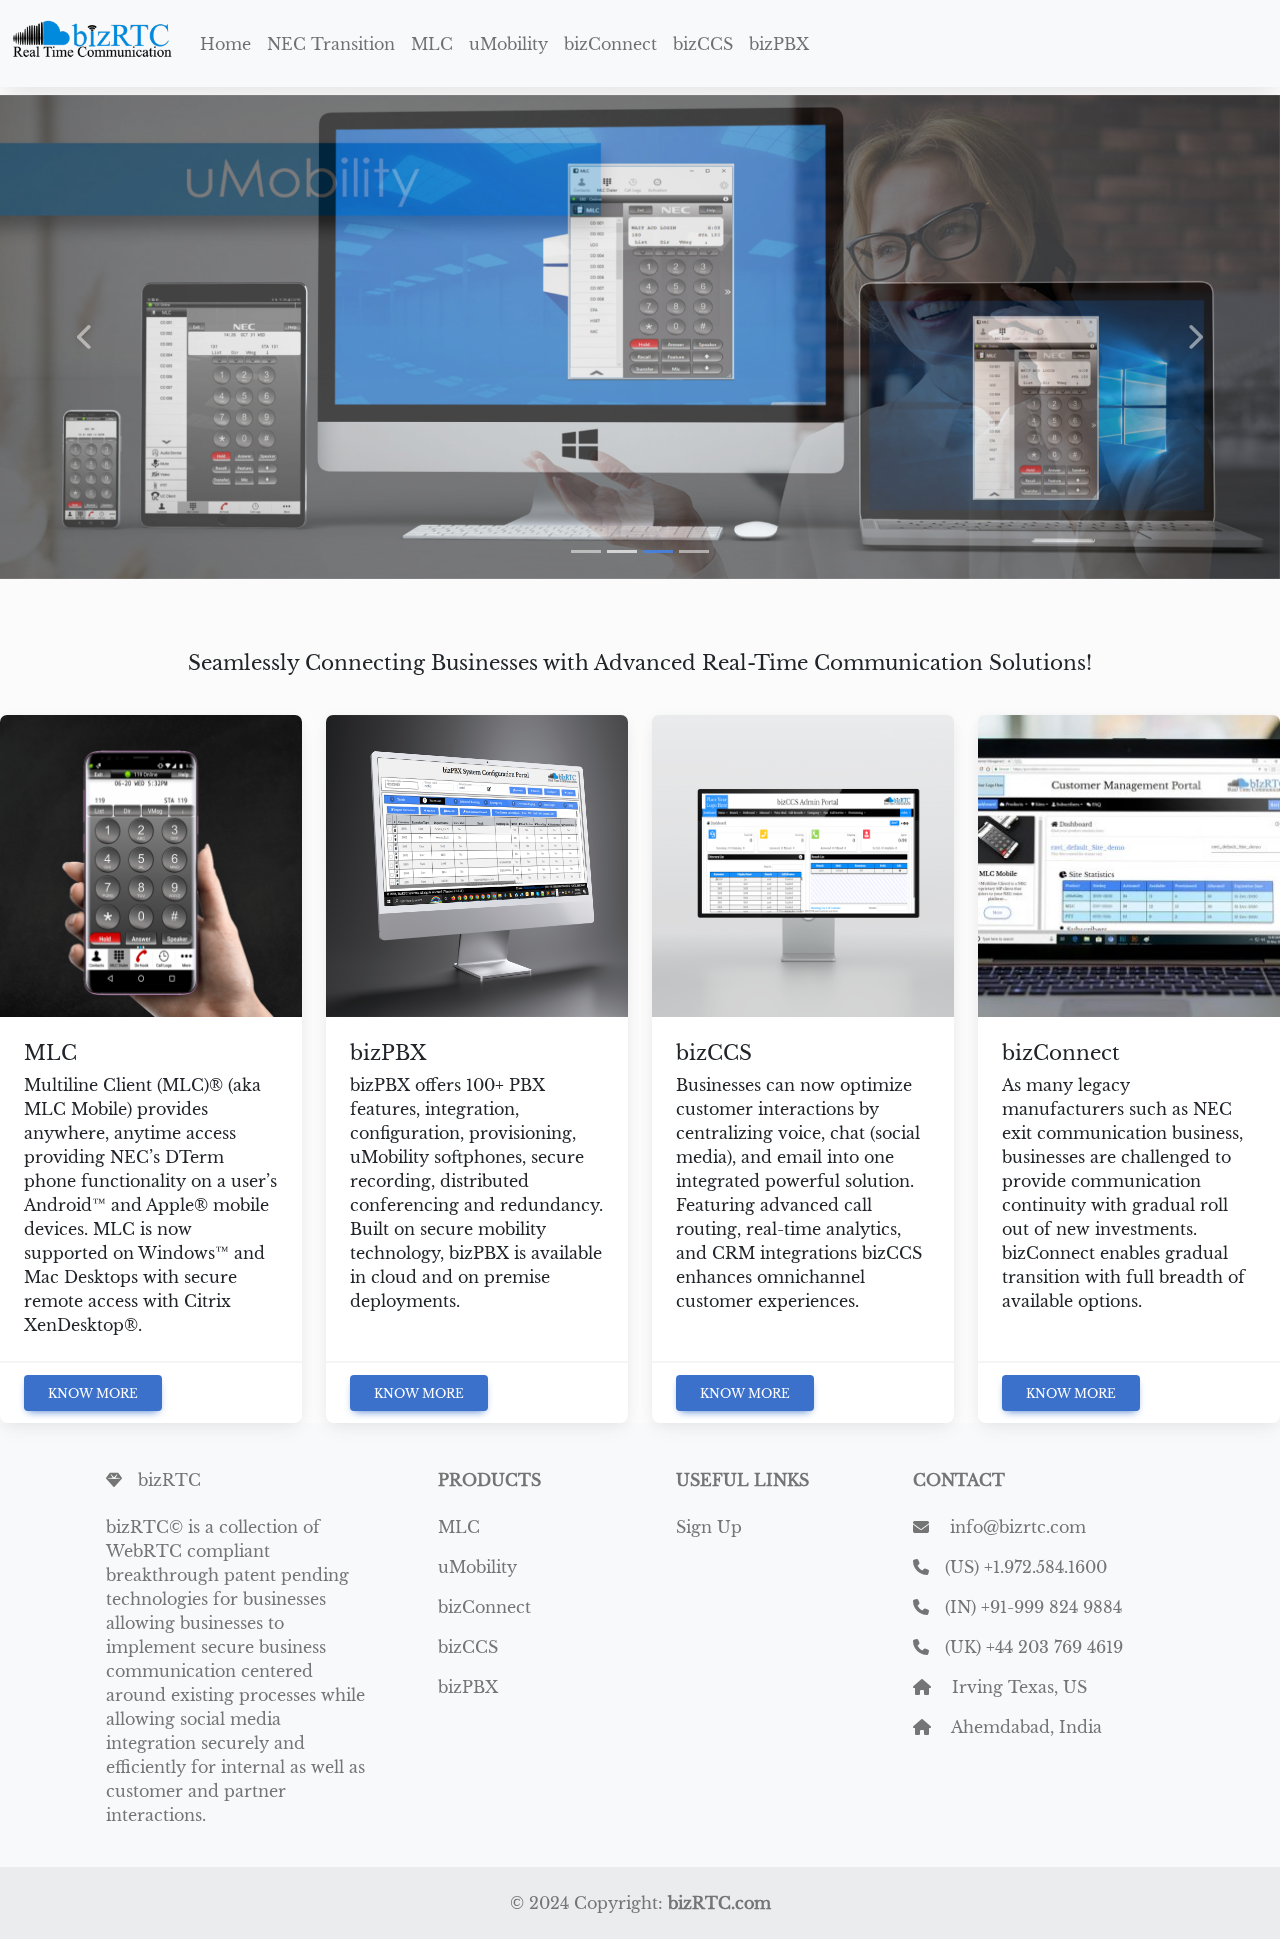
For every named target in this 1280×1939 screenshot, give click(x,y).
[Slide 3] (658, 551)
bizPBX (779, 44)
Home (225, 44)
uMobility (508, 44)
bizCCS (703, 44)
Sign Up (709, 1527)
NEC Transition (331, 44)
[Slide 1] (586, 551)
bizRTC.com (719, 1903)
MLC (432, 44)
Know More (93, 1393)
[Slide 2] (622, 551)
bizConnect (610, 44)
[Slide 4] (694, 551)
